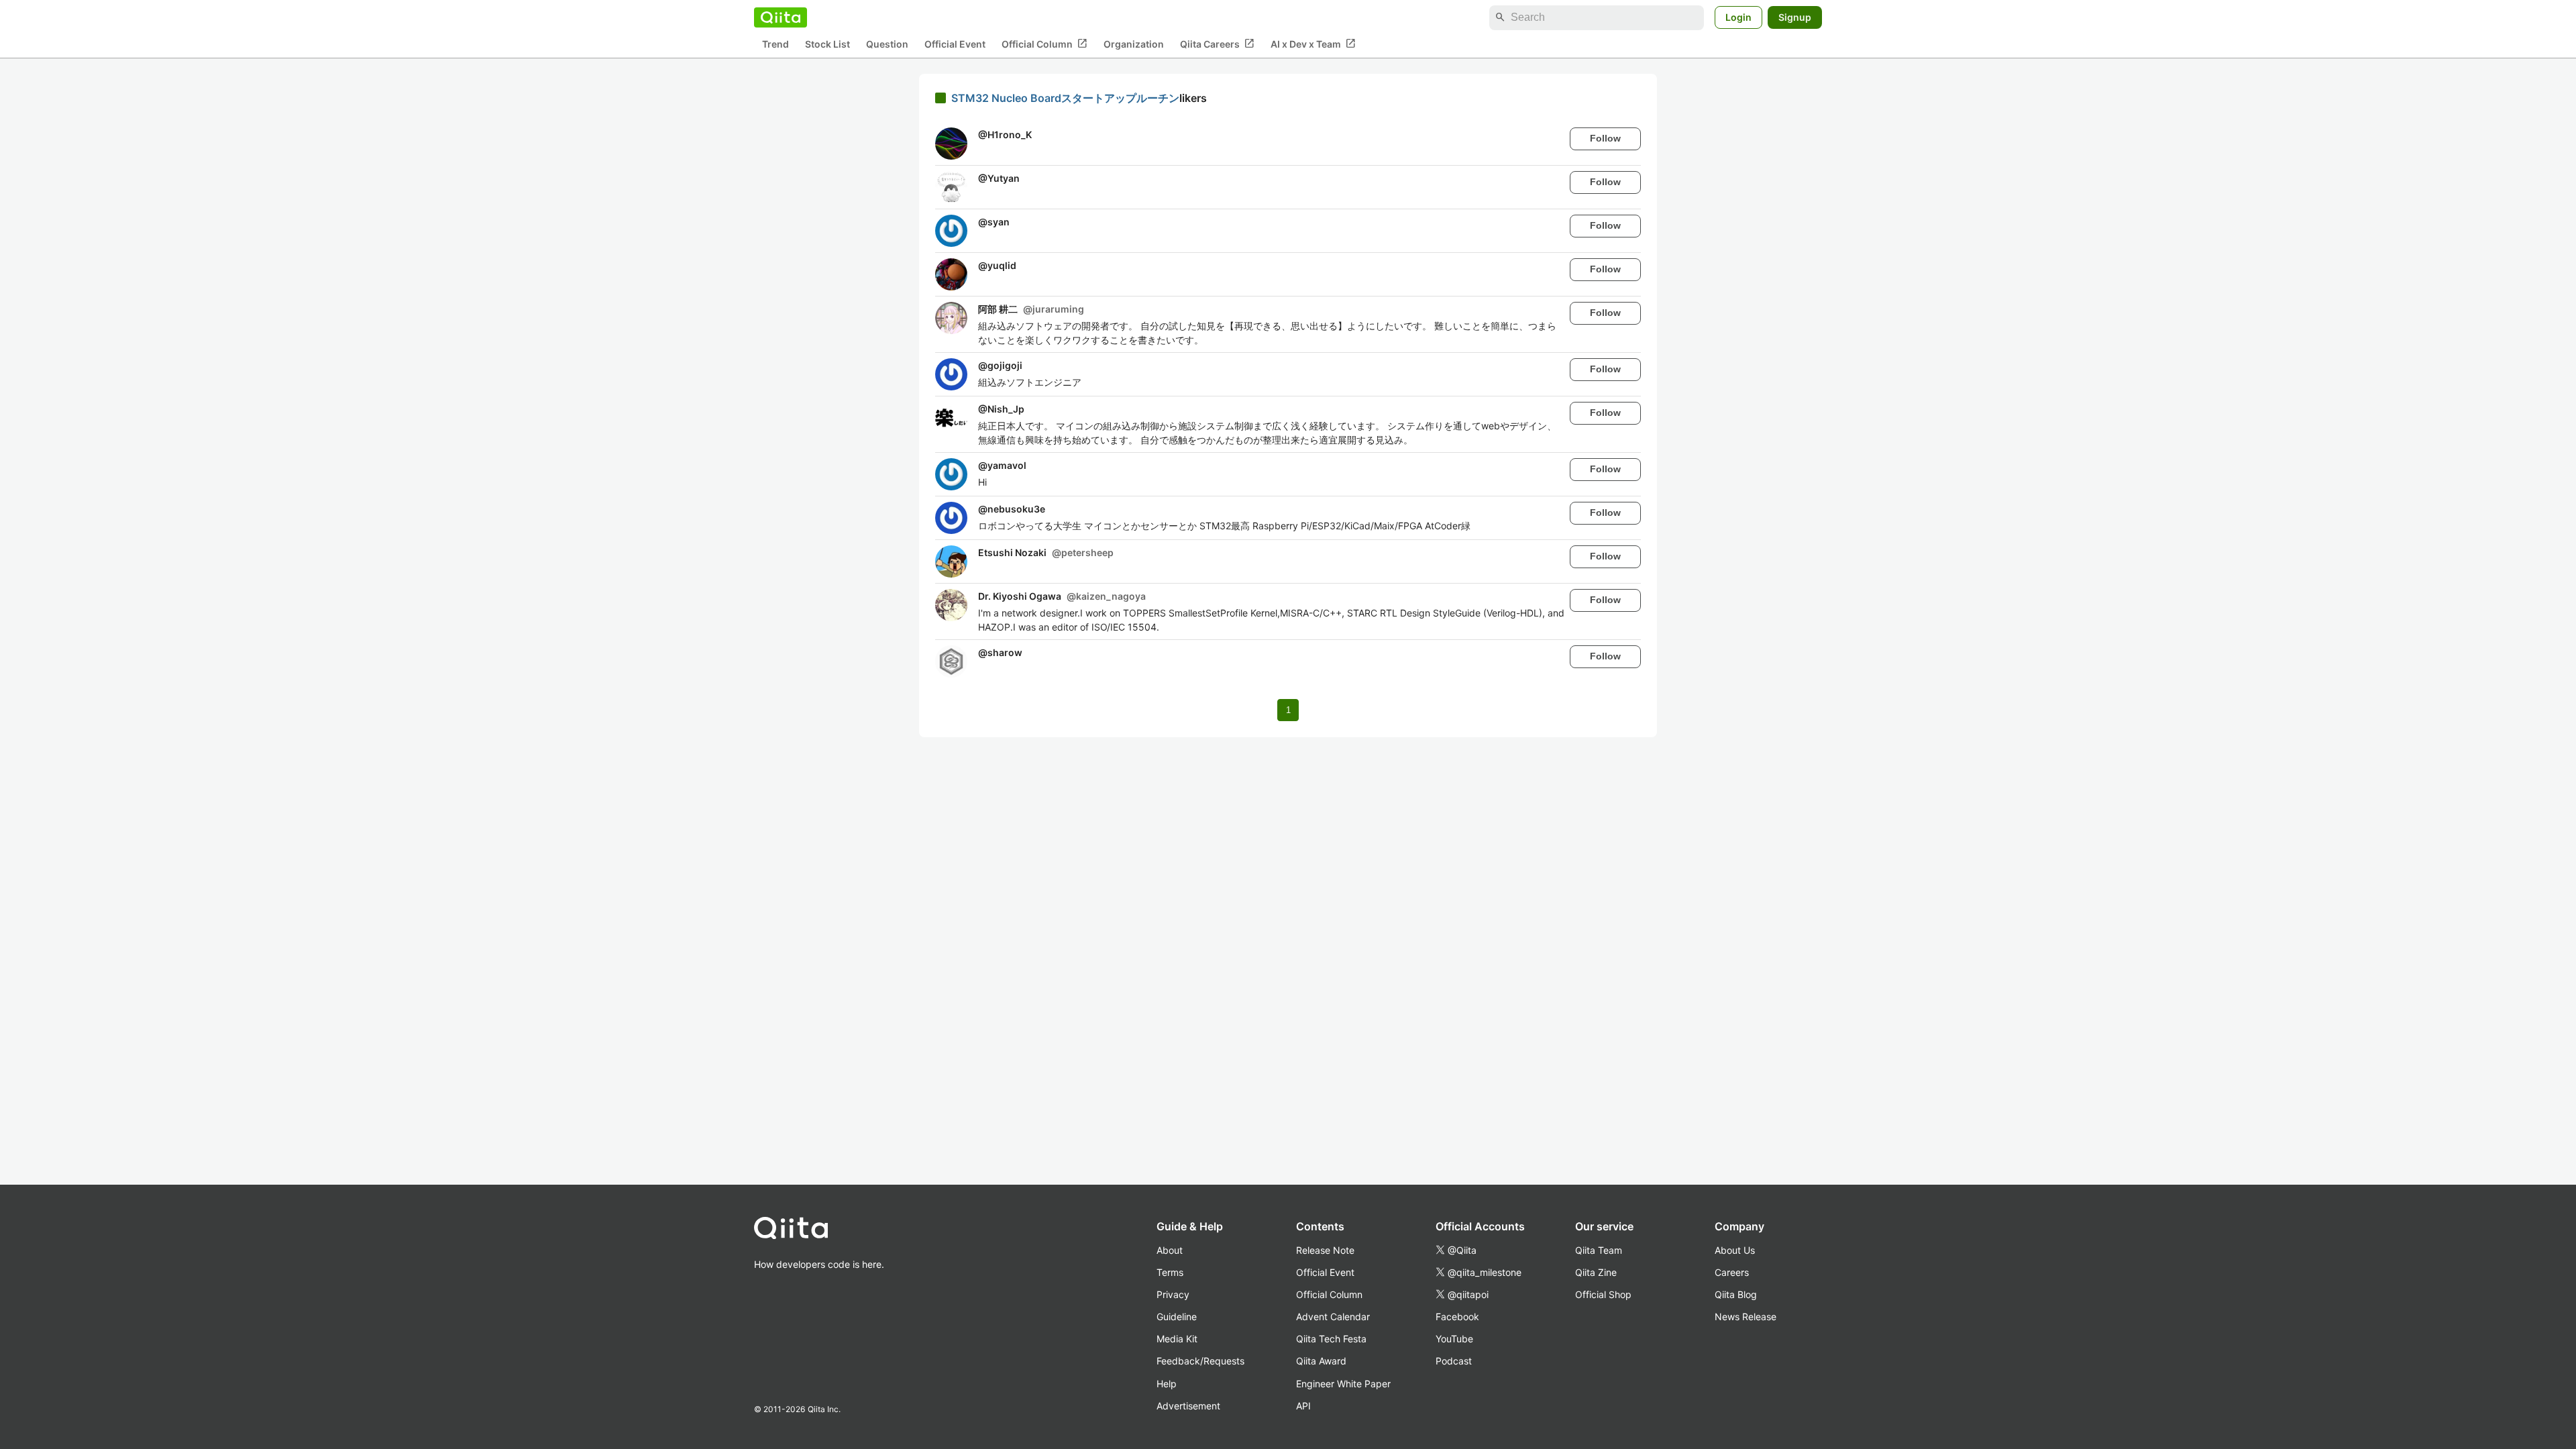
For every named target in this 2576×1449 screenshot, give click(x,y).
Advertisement (1188, 1406)
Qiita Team (1599, 1250)
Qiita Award (1321, 1361)
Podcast (1454, 1361)
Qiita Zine (1596, 1272)
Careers (1732, 1272)
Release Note (1325, 1250)
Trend (775, 44)
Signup (1795, 17)
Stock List (827, 44)
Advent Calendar (1333, 1317)
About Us (1735, 1250)
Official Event (955, 44)
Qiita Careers (1217, 44)
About (1170, 1250)
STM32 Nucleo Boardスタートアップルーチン (1065, 98)
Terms (1170, 1272)
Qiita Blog (1736, 1294)
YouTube (1454, 1339)
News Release (1746, 1317)
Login (1738, 17)
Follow (1605, 138)
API (1303, 1406)
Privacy (1173, 1294)
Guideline (1177, 1317)
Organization (1134, 44)
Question (887, 44)
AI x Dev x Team (1313, 44)
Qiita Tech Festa (1331, 1339)
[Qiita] (781, 17)
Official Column (1044, 44)
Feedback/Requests (1200, 1361)
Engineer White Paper (1343, 1384)
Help (1167, 1384)
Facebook (1457, 1317)
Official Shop (1603, 1294)
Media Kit (1177, 1339)
